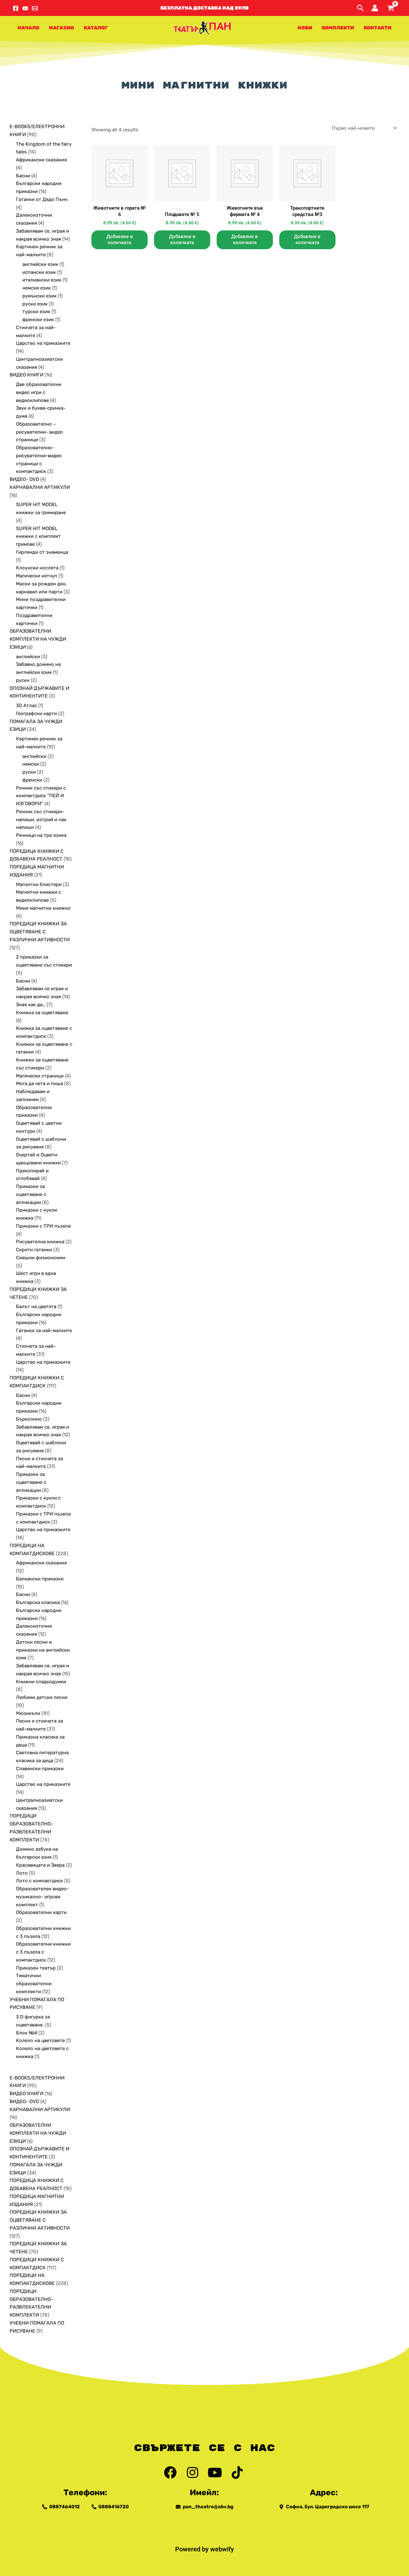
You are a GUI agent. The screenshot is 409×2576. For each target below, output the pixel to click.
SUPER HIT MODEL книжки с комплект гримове (38, 536)
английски (28, 657)
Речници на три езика (41, 835)
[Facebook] (16, 8)
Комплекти (338, 28)
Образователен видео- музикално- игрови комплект (42, 1897)
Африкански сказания (41, 160)
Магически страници (40, 1076)
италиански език (42, 280)
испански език (39, 272)
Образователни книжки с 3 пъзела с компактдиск (43, 1952)
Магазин (62, 28)
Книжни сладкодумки (41, 1682)
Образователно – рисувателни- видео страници (39, 432)
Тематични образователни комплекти (34, 1984)
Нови (305, 28)
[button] (204, 8)
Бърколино (29, 1419)
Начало (28, 28)
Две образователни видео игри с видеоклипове (39, 392)
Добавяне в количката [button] (120, 240)
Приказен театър (36, 1968)
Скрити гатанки (34, 1250)
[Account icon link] (375, 8)
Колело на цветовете (40, 2040)
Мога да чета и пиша (39, 1084)
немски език (37, 288)
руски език (35, 304)
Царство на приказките (43, 343)
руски (23, 680)
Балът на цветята (36, 1307)
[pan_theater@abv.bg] (35, 8)
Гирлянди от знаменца (42, 552)
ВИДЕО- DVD (24, 479)
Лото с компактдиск (39, 1881)
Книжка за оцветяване (42, 1013)
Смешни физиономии (41, 1258)
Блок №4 (27, 2033)
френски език (38, 320)
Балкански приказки (40, 1579)
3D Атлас (27, 706)
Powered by (193, 2549)
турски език (36, 312)
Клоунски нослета (37, 568)
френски (32, 780)
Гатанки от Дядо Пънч (42, 199)
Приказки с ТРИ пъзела (43, 1226)
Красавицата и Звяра (40, 1865)
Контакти (378, 28)
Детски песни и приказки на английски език (43, 1650)
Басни (23, 176)
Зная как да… (31, 1005)
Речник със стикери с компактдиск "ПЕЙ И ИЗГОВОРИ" (41, 796)
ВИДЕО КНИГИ (27, 375)
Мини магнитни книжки (43, 908)
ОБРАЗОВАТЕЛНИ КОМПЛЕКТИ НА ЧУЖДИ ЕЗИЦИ (38, 639)
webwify (222, 2549)
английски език (40, 264)
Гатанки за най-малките (44, 1330)
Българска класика (38, 1602)
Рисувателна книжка (40, 1242)
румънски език (39, 296)
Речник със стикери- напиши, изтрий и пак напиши (41, 820)
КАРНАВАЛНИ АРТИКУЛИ (40, 487)
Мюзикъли (28, 1713)
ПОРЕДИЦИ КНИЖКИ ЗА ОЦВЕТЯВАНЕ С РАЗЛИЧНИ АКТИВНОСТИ (40, 932)
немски (31, 764)
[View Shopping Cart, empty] (390, 8)
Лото (22, 1873)
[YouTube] (25, 8)
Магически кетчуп (37, 576)
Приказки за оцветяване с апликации (31, 1194)
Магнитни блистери (39, 884)
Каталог (96, 28)
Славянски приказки (40, 1769)
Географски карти (36, 713)
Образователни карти (41, 1912)
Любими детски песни (42, 1697)
